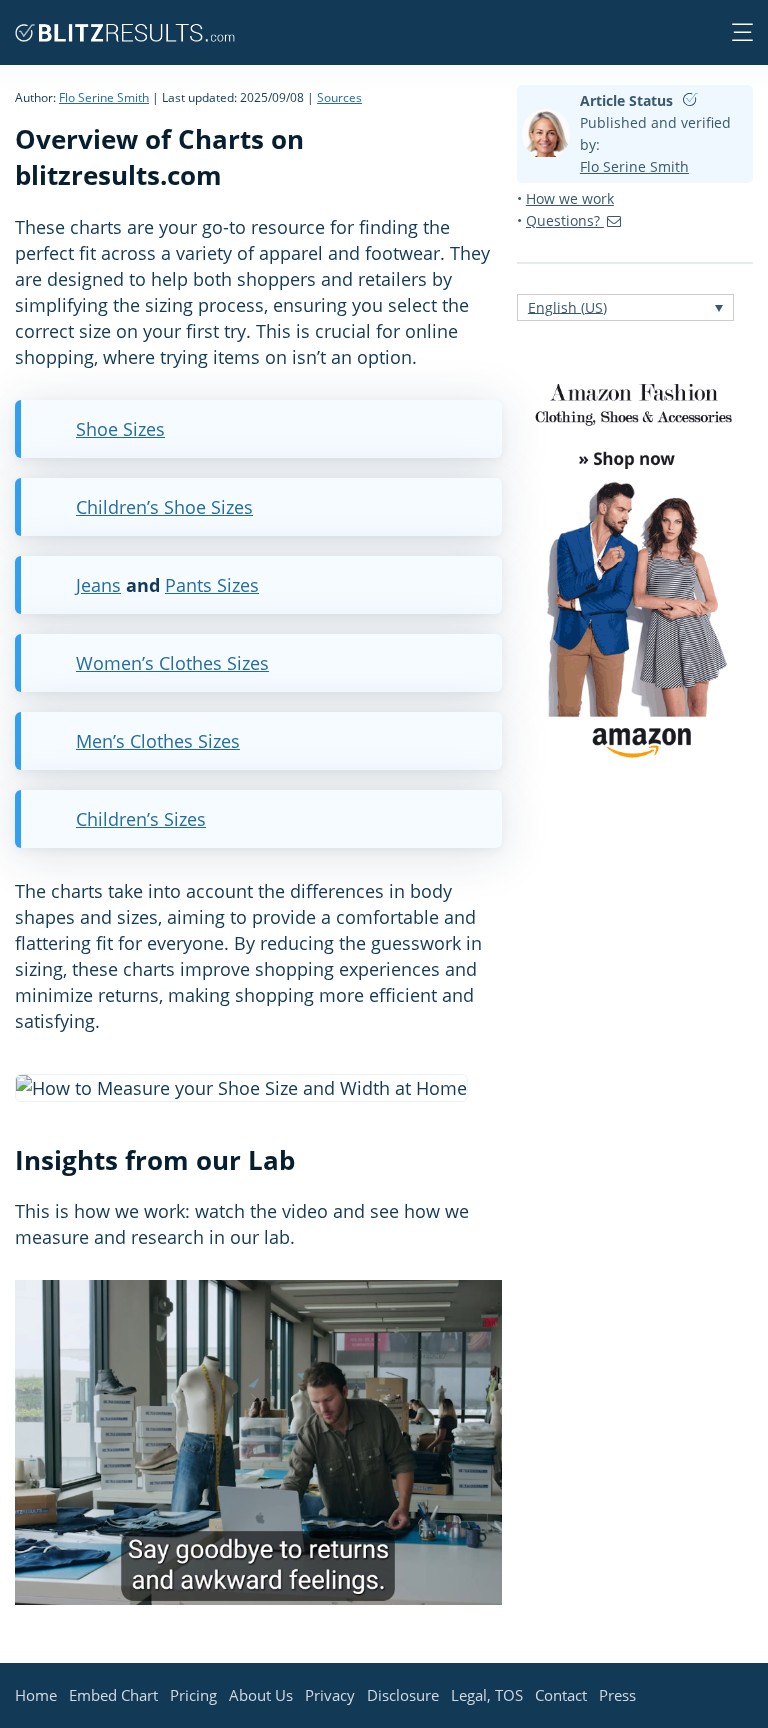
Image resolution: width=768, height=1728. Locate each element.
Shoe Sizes (120, 429)
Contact (561, 1695)
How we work (570, 198)
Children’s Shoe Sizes (164, 507)
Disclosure (403, 1695)
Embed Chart (113, 1695)
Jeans (98, 585)
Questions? (565, 220)
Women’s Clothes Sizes (172, 663)
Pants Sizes (212, 585)
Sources (339, 97)
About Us (261, 1695)
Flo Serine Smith (104, 97)
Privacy (330, 1695)
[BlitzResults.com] (125, 32)
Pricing (193, 1695)
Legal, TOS (487, 1695)
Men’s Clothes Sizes (158, 741)
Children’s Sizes (141, 819)
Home (36, 1695)
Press (617, 1695)
